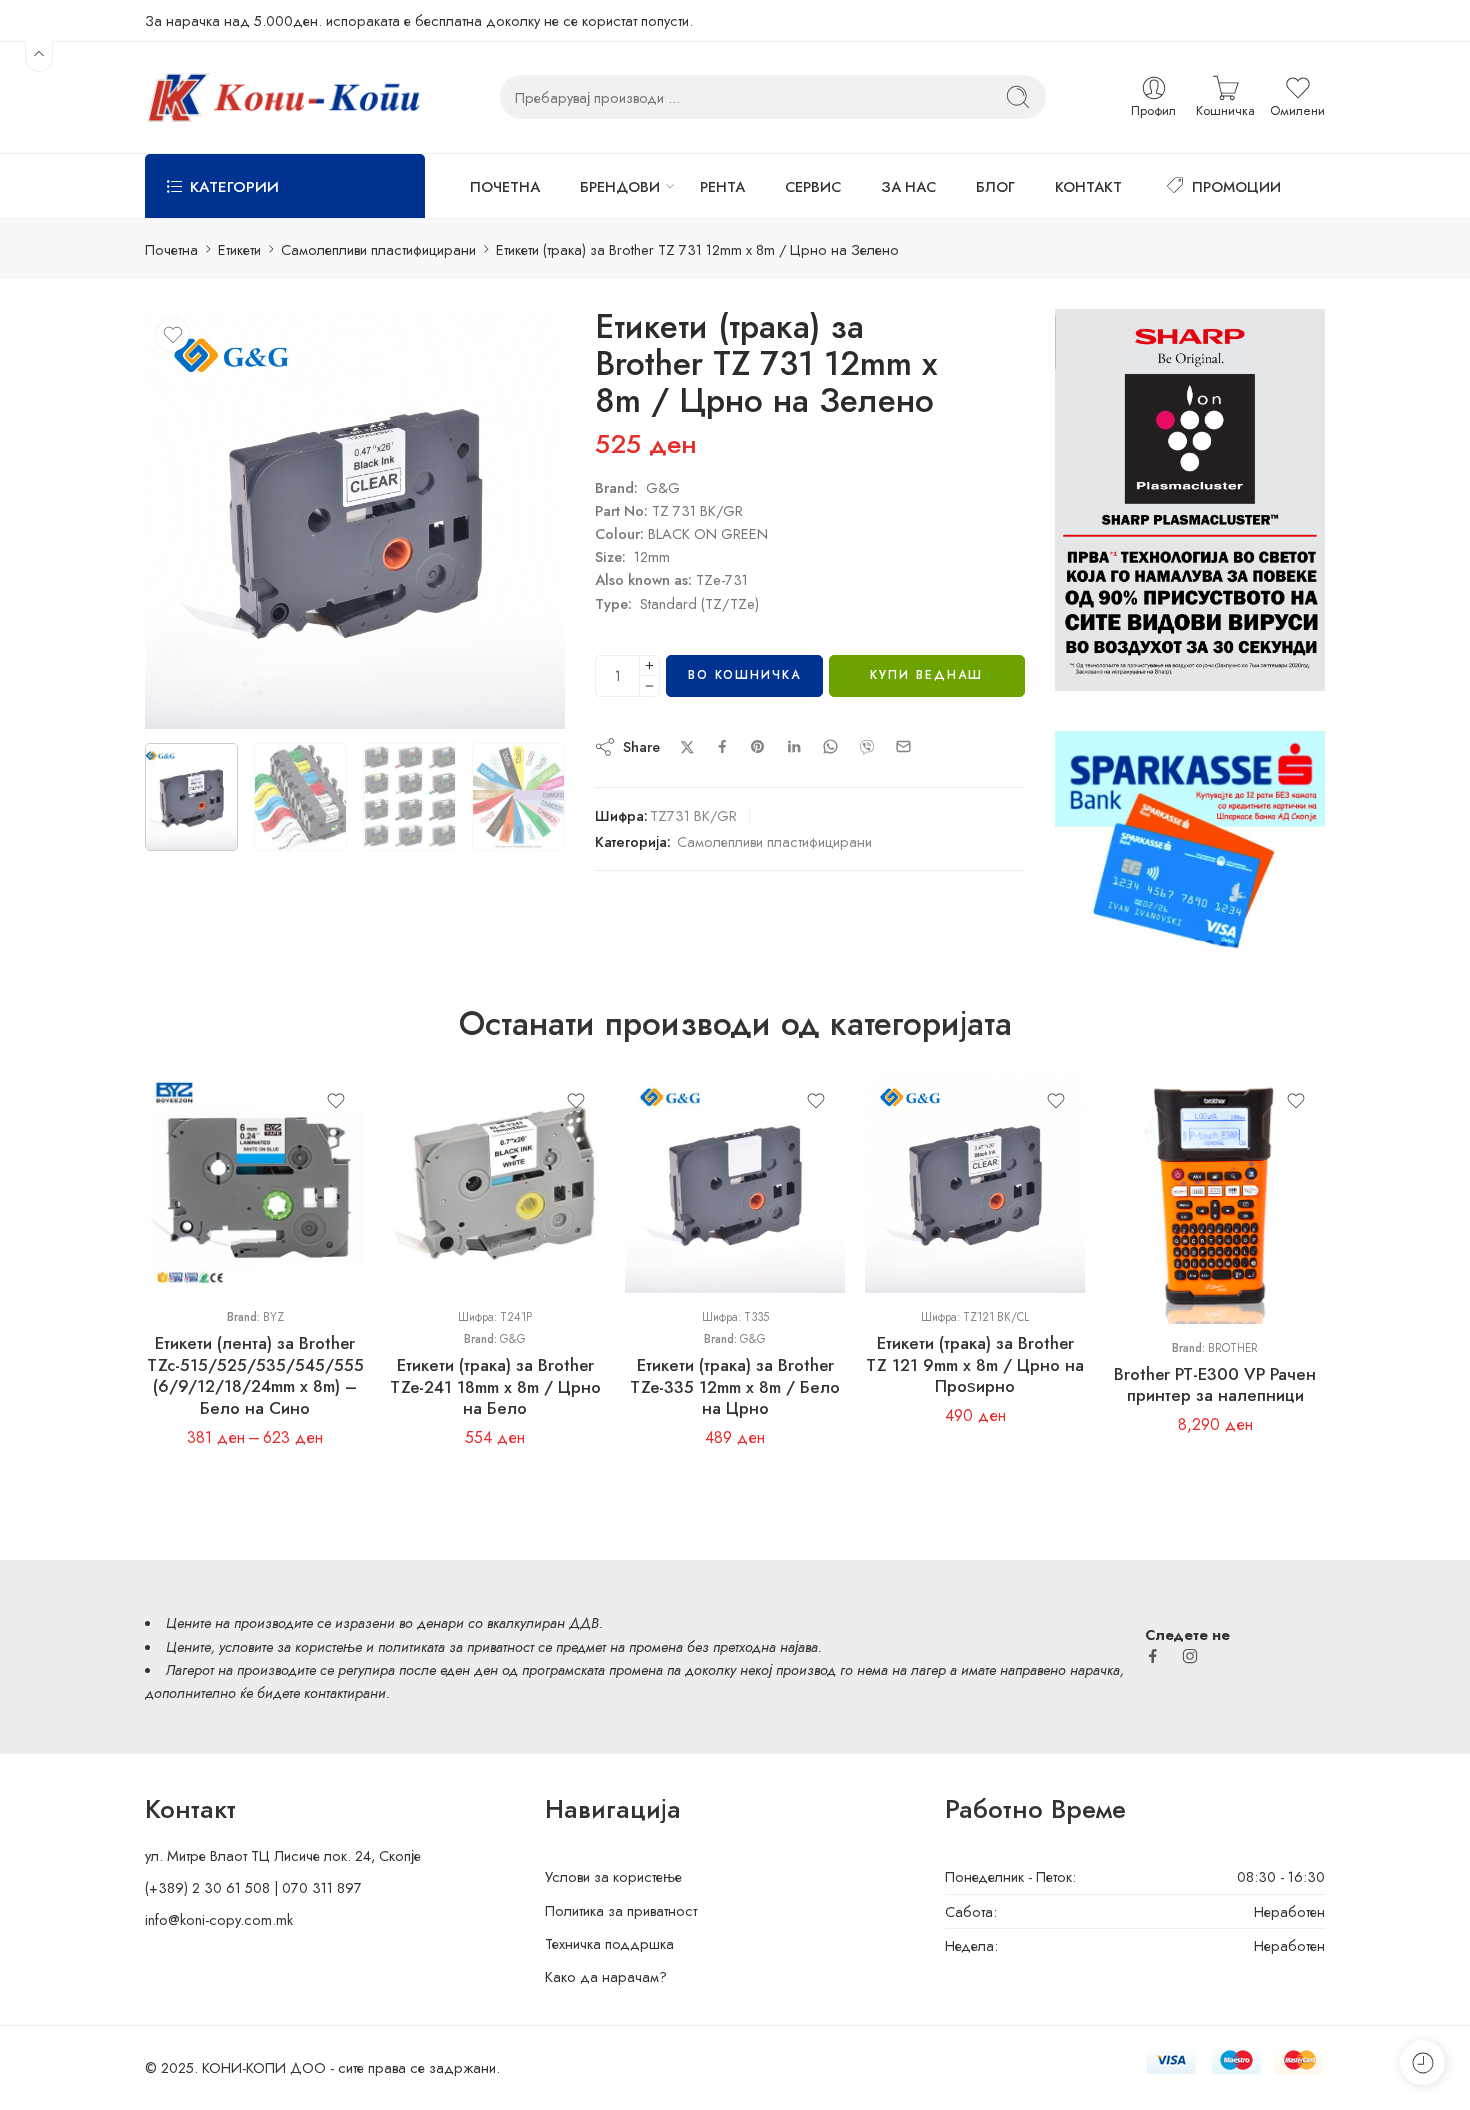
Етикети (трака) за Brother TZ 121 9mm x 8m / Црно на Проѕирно (975, 1364)
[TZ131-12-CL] (355, 519)
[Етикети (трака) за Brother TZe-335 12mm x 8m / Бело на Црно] (735, 1183)
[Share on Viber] (867, 747)
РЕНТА (722, 186)
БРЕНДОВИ (620, 186)
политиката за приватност (456, 1646)
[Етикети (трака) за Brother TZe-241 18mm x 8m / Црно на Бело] (495, 1183)
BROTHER (1233, 1348)
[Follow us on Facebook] (1153, 1656)
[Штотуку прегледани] (1422, 2062)
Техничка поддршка (609, 1943)
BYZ (273, 1317)
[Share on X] (687, 747)
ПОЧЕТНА (505, 186)
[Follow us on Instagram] (1190, 1656)
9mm (200, 1199)
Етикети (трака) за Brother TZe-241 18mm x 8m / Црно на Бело (495, 1386)
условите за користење (290, 1646)
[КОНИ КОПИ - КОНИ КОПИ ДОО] (282, 97)
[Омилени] (173, 335)
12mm (199, 1229)
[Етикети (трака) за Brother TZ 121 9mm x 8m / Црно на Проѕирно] (975, 1183)
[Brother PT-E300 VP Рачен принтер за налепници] (1215, 1198)
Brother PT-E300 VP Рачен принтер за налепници (1215, 1385)
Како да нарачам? (606, 1976)
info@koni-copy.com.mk (219, 1919)
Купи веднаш (926, 675)
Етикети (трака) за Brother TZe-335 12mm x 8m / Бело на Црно (735, 1386)
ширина (168, 1142)
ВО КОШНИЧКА (744, 675)
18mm (199, 1259)
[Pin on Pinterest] (758, 747)
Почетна (171, 249)
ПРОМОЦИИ (1236, 186)
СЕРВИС (813, 186)
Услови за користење (613, 1876)
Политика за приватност (621, 1910)
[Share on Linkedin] (794, 747)
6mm (200, 1169)
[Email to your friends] (903, 746)
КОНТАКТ (1088, 186)
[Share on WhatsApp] (830, 746)
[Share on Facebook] (722, 746)
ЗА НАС (908, 186)
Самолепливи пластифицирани (378, 249)
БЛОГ (995, 186)
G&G (513, 1339)
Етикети (239, 249)
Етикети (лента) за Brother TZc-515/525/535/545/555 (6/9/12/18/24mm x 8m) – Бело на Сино (255, 1375)
